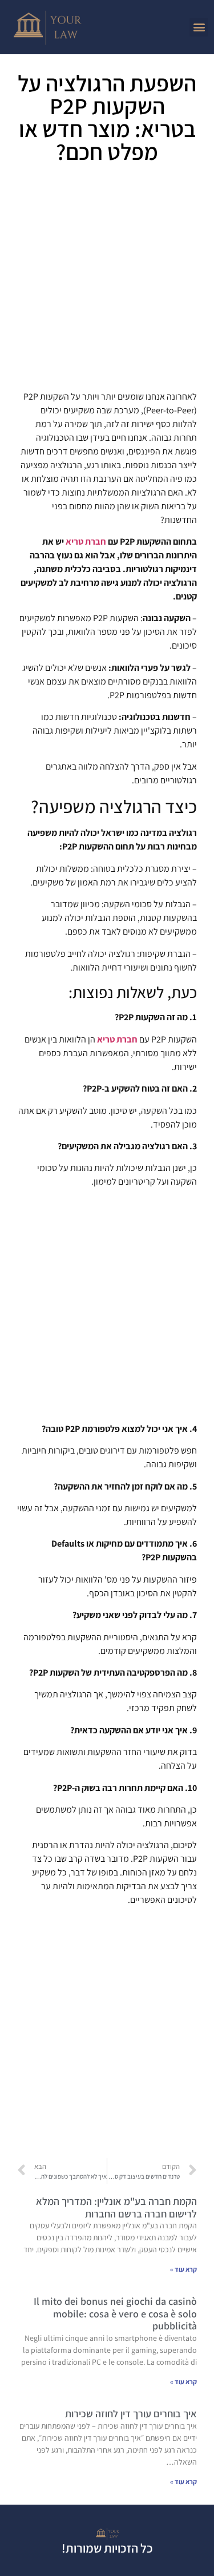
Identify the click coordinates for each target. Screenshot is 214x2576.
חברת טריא (86, 542)
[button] (199, 27)
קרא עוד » (183, 2269)
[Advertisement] (107, 281)
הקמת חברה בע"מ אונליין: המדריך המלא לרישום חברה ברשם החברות (116, 2207)
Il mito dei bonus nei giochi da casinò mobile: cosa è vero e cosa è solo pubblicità (115, 2313)
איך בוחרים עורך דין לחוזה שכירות (131, 2414)
